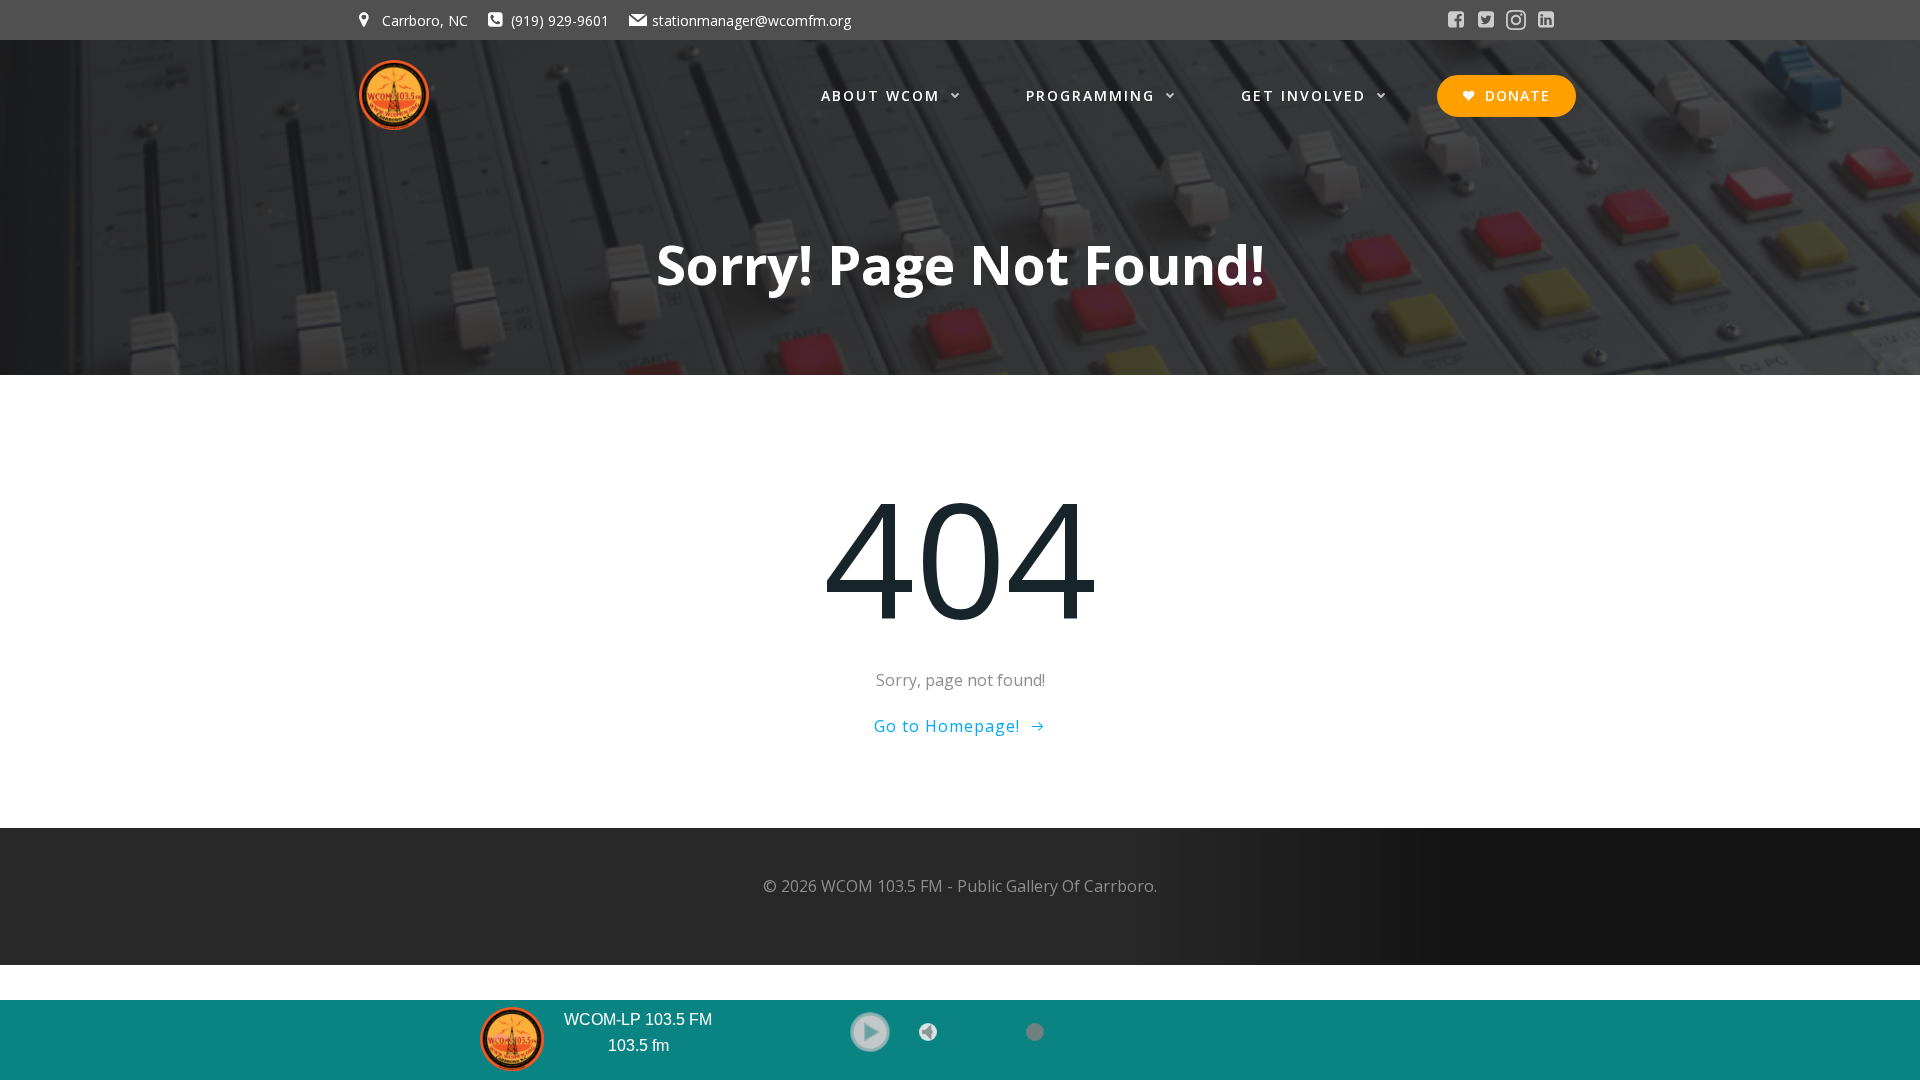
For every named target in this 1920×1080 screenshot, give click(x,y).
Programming (1090, 95)
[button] (870, 1032)
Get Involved (1303, 95)
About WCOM (880, 95)
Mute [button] (928, 1032)
